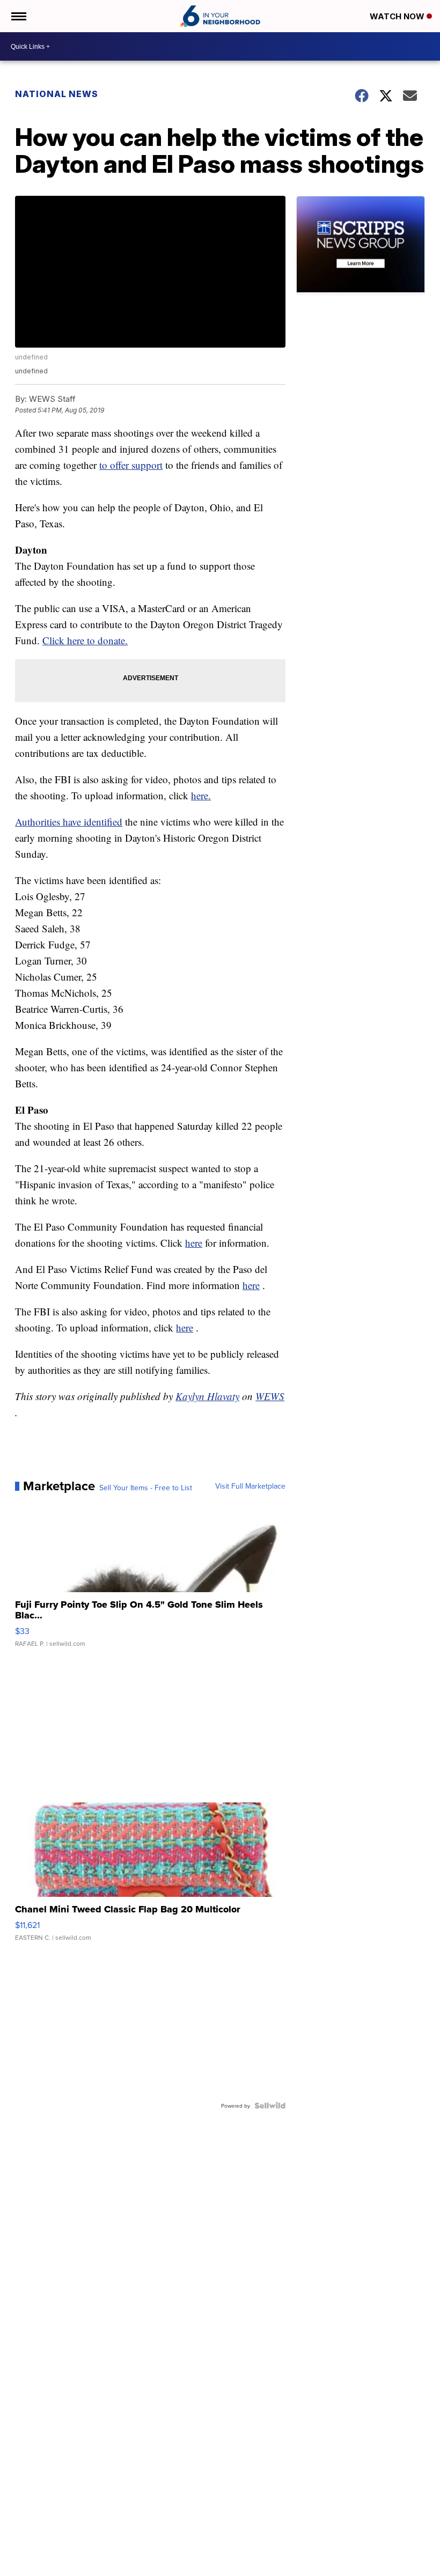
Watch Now (398, 16)
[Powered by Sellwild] (270, 2106)
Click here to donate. (85, 640)
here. (201, 795)
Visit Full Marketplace (250, 1486)
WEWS (270, 1396)
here (194, 1243)
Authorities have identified (69, 822)
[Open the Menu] (18, 16)
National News (57, 94)
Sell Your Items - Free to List (146, 1488)
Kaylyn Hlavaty (207, 1396)
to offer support (131, 465)
